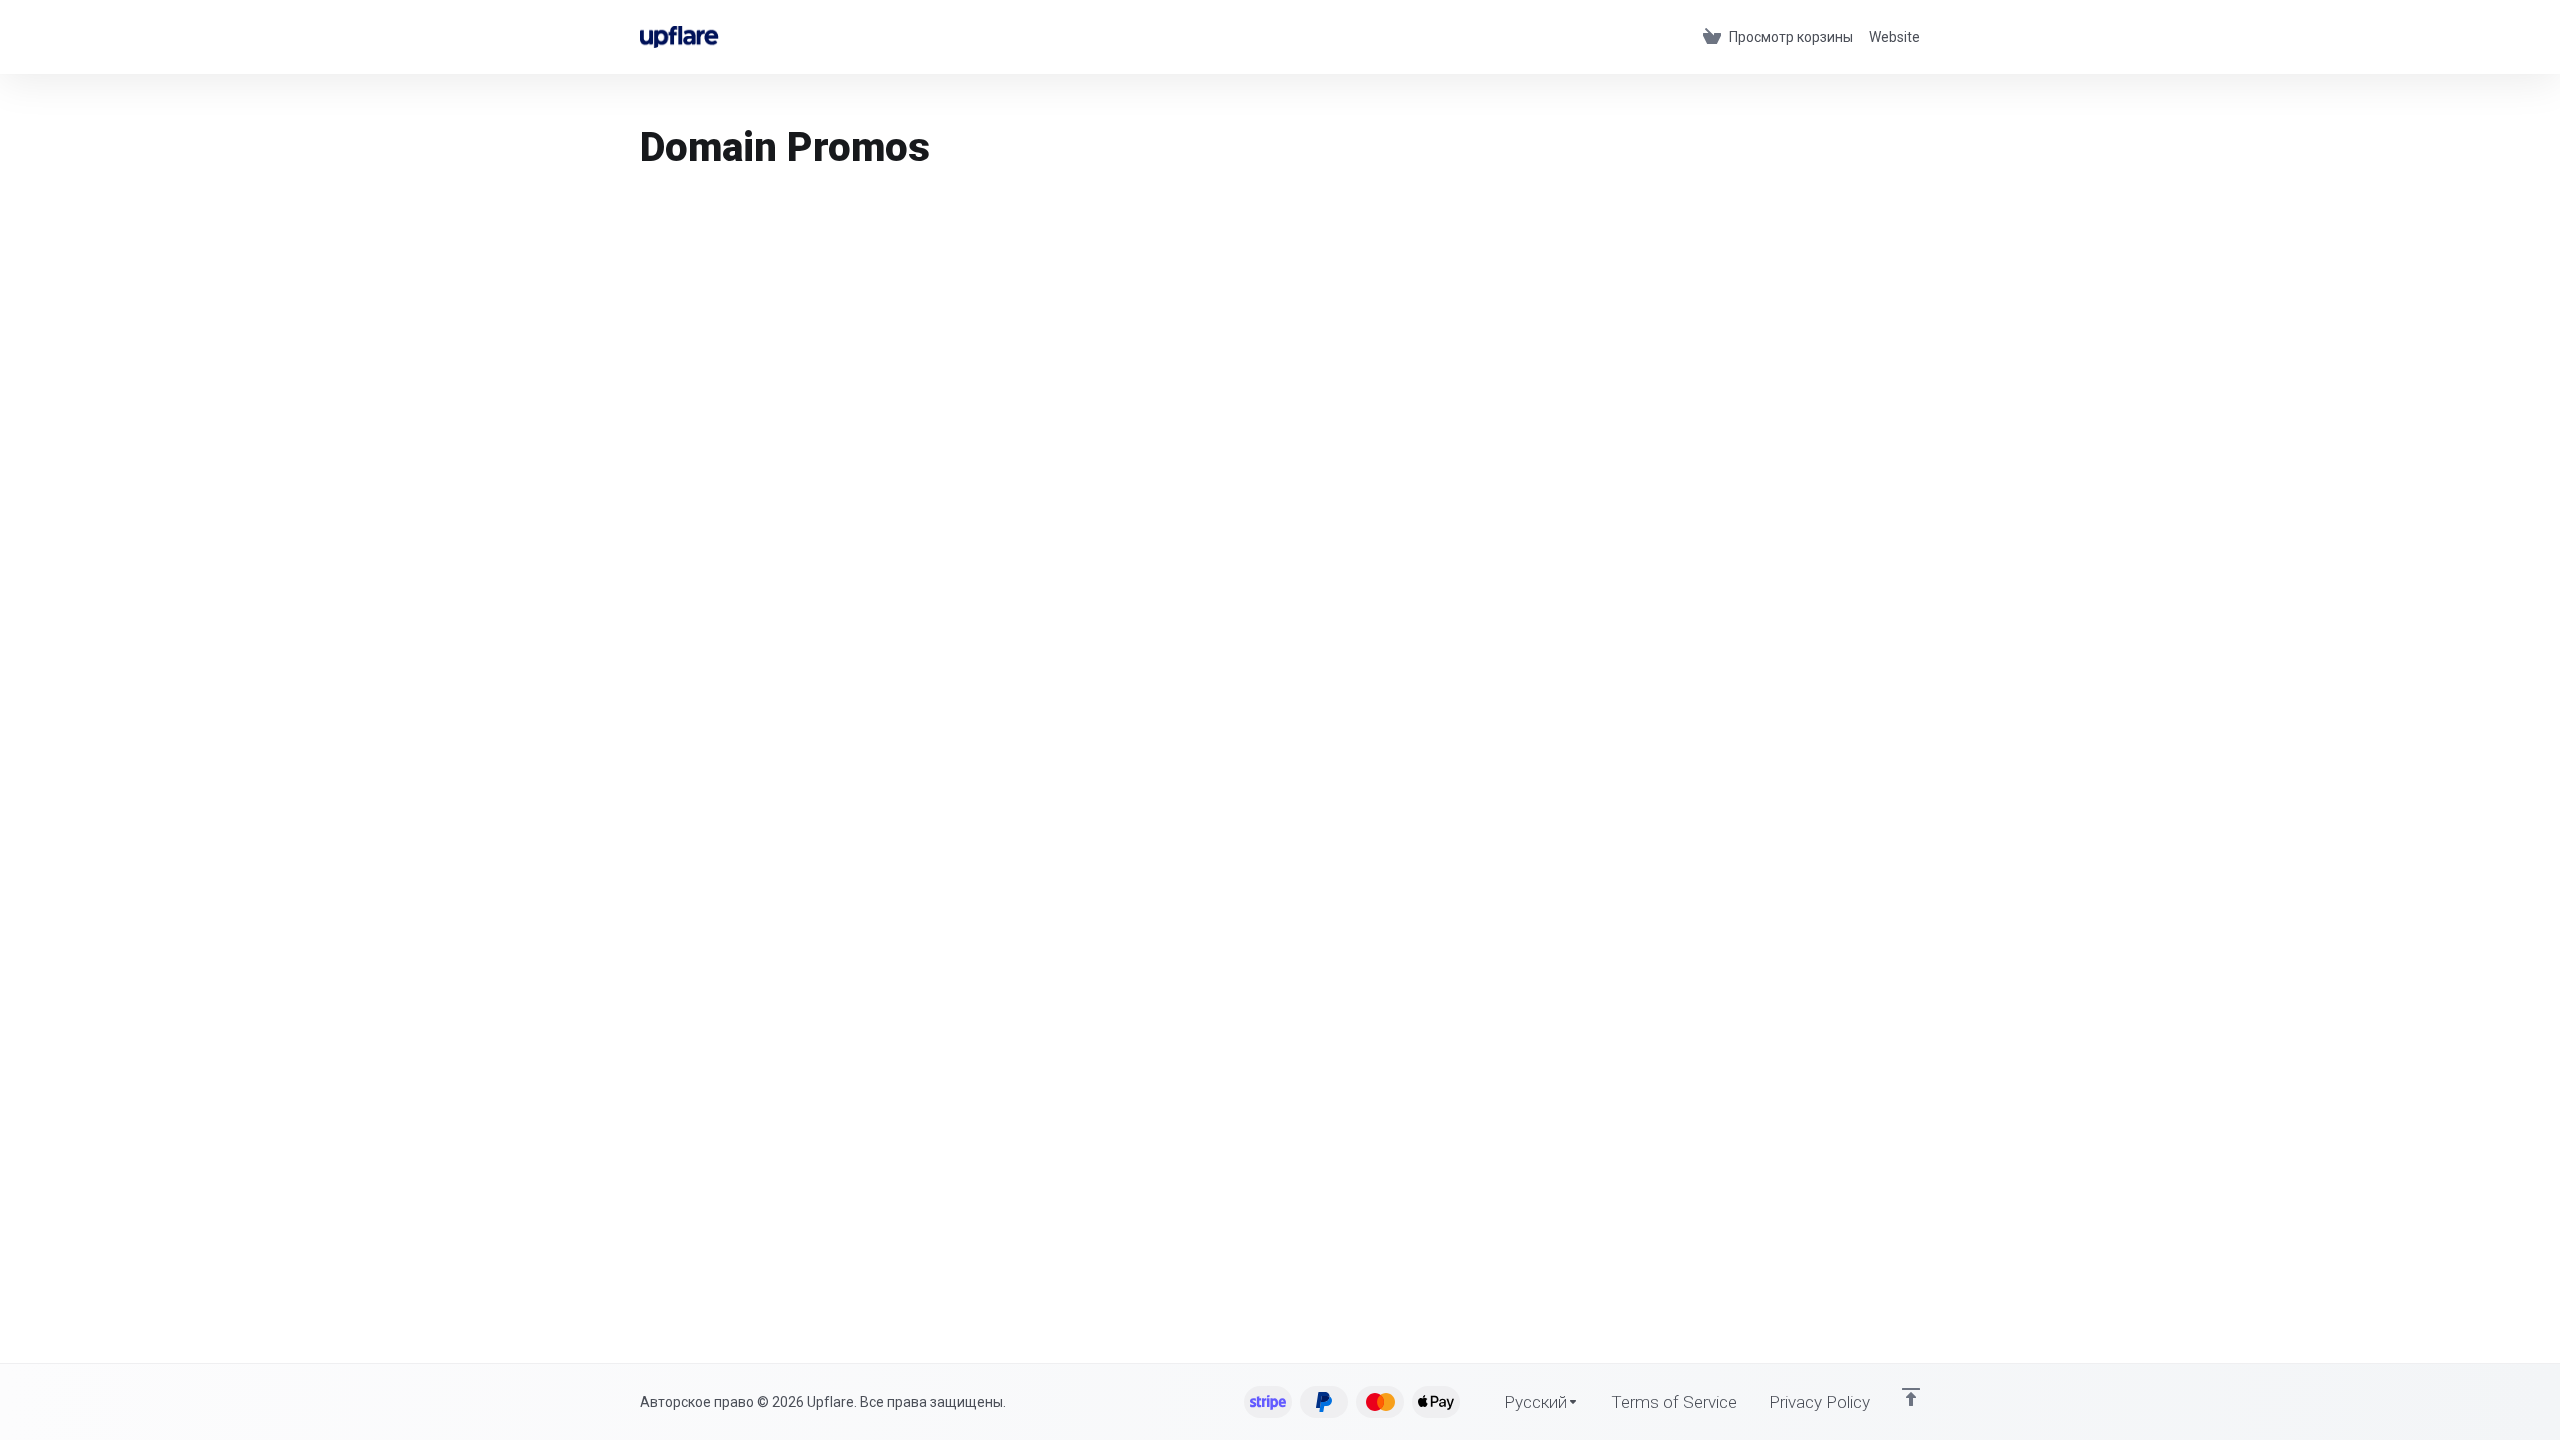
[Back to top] (1911, 1397)
